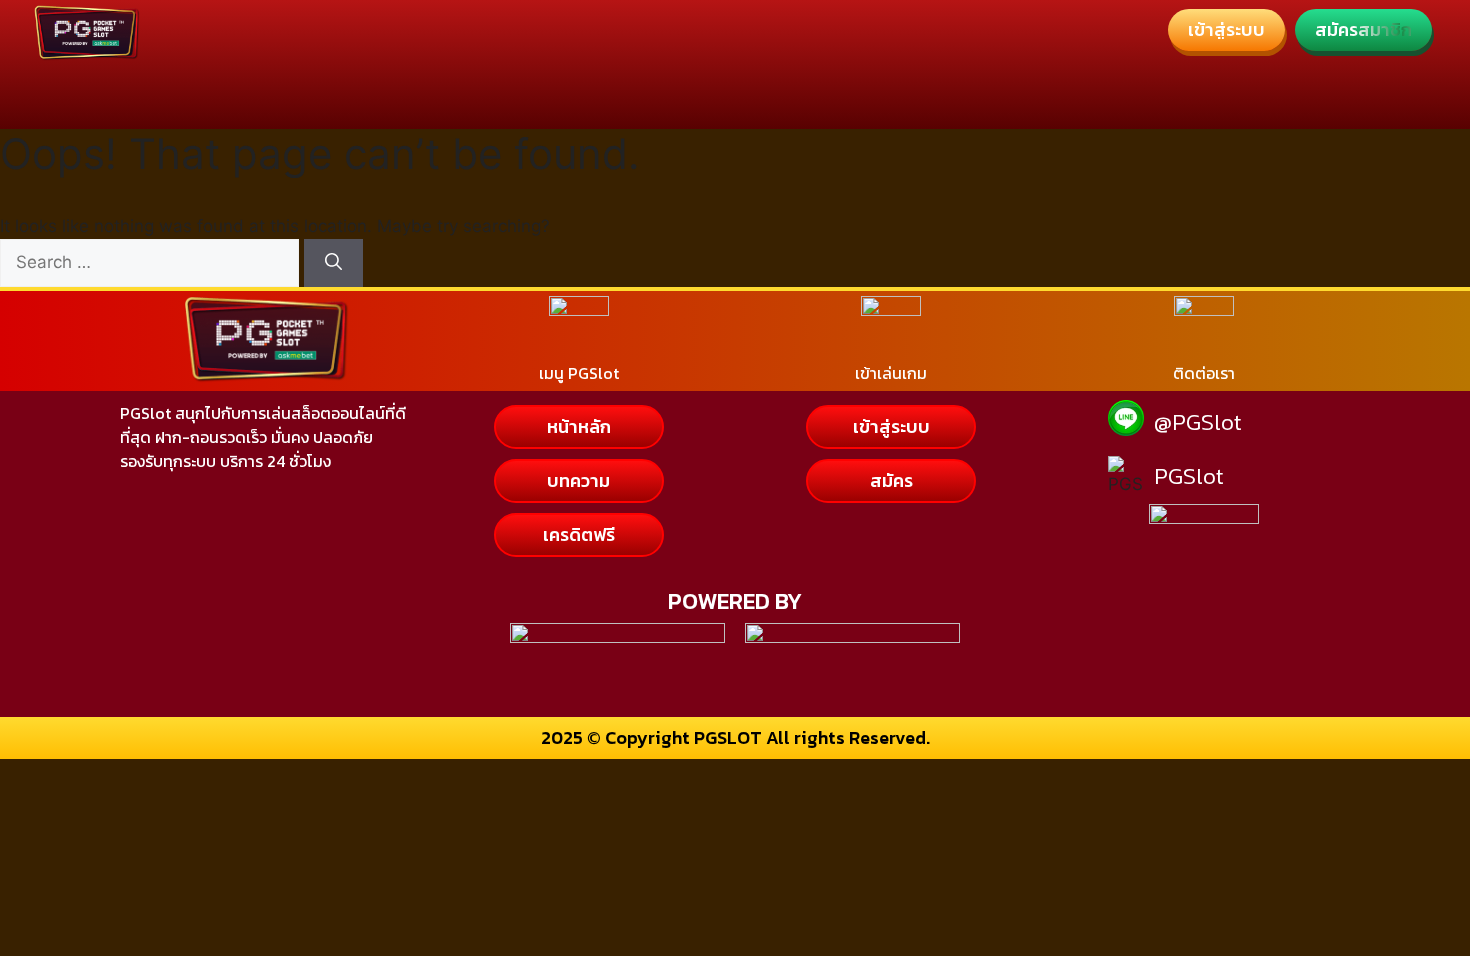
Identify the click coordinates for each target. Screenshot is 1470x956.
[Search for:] (152, 262)
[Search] (333, 263)
